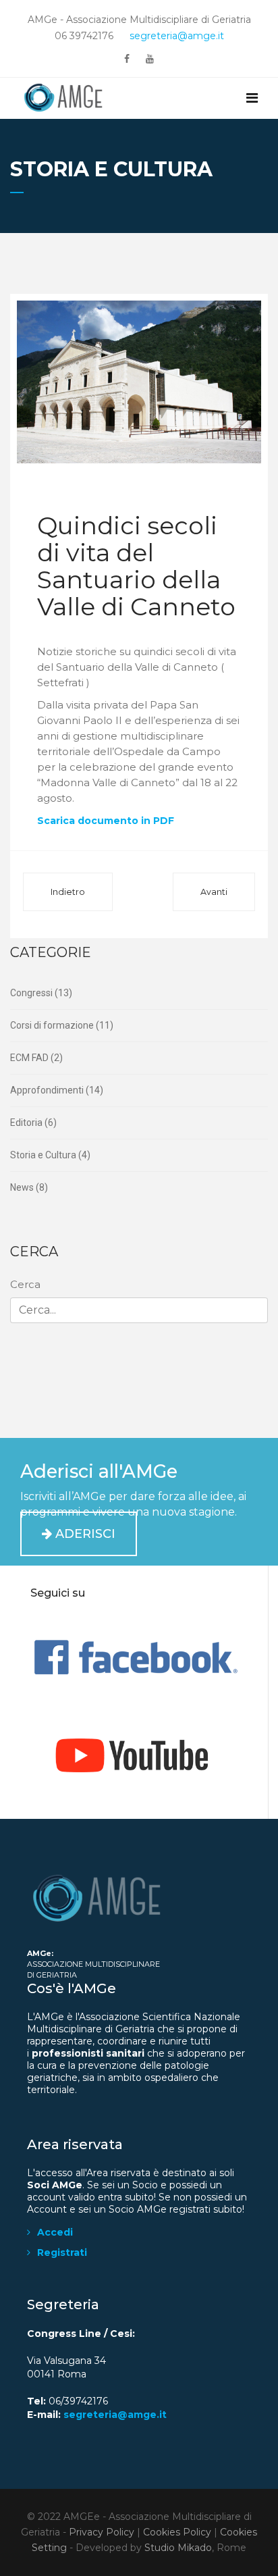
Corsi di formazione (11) (62, 1025)
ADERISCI (84, 1534)
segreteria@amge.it (177, 36)
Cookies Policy (177, 2532)
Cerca (25, 1284)
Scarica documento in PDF (106, 821)
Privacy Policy (102, 2532)
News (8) (29, 1187)
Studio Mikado (178, 2548)
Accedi (55, 2232)
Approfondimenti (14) (57, 1090)
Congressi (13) (41, 993)
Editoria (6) (33, 1123)
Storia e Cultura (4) (50, 1155)
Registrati (62, 2252)
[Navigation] (252, 98)
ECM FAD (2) (36, 1058)
